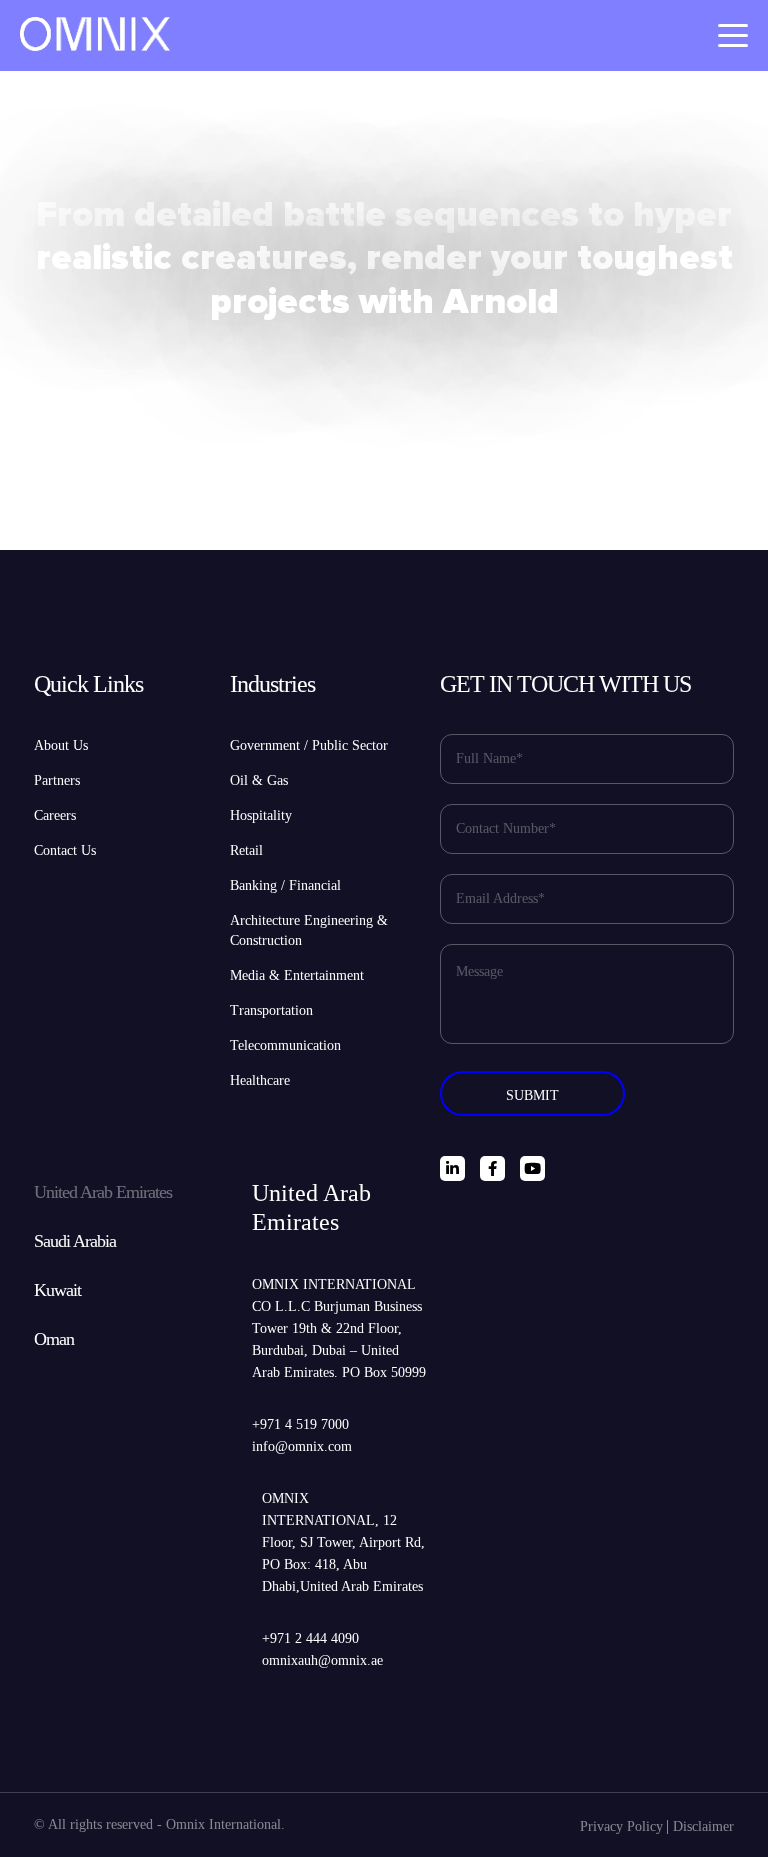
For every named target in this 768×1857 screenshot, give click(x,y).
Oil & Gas (259, 780)
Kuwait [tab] (57, 1290)
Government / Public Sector (309, 745)
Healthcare (260, 1080)
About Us (61, 745)
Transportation (271, 1010)
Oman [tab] (54, 1339)
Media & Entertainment (297, 975)
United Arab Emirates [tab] (103, 1192)
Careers (55, 815)
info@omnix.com (302, 1446)
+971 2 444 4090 (310, 1638)
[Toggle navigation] (733, 35)
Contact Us (65, 850)
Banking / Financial (285, 885)
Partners (57, 780)
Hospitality (261, 815)
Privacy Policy (621, 1826)
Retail (246, 850)
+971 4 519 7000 (300, 1424)
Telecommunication (285, 1045)
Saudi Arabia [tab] (75, 1241)
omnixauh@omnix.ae (322, 1660)
